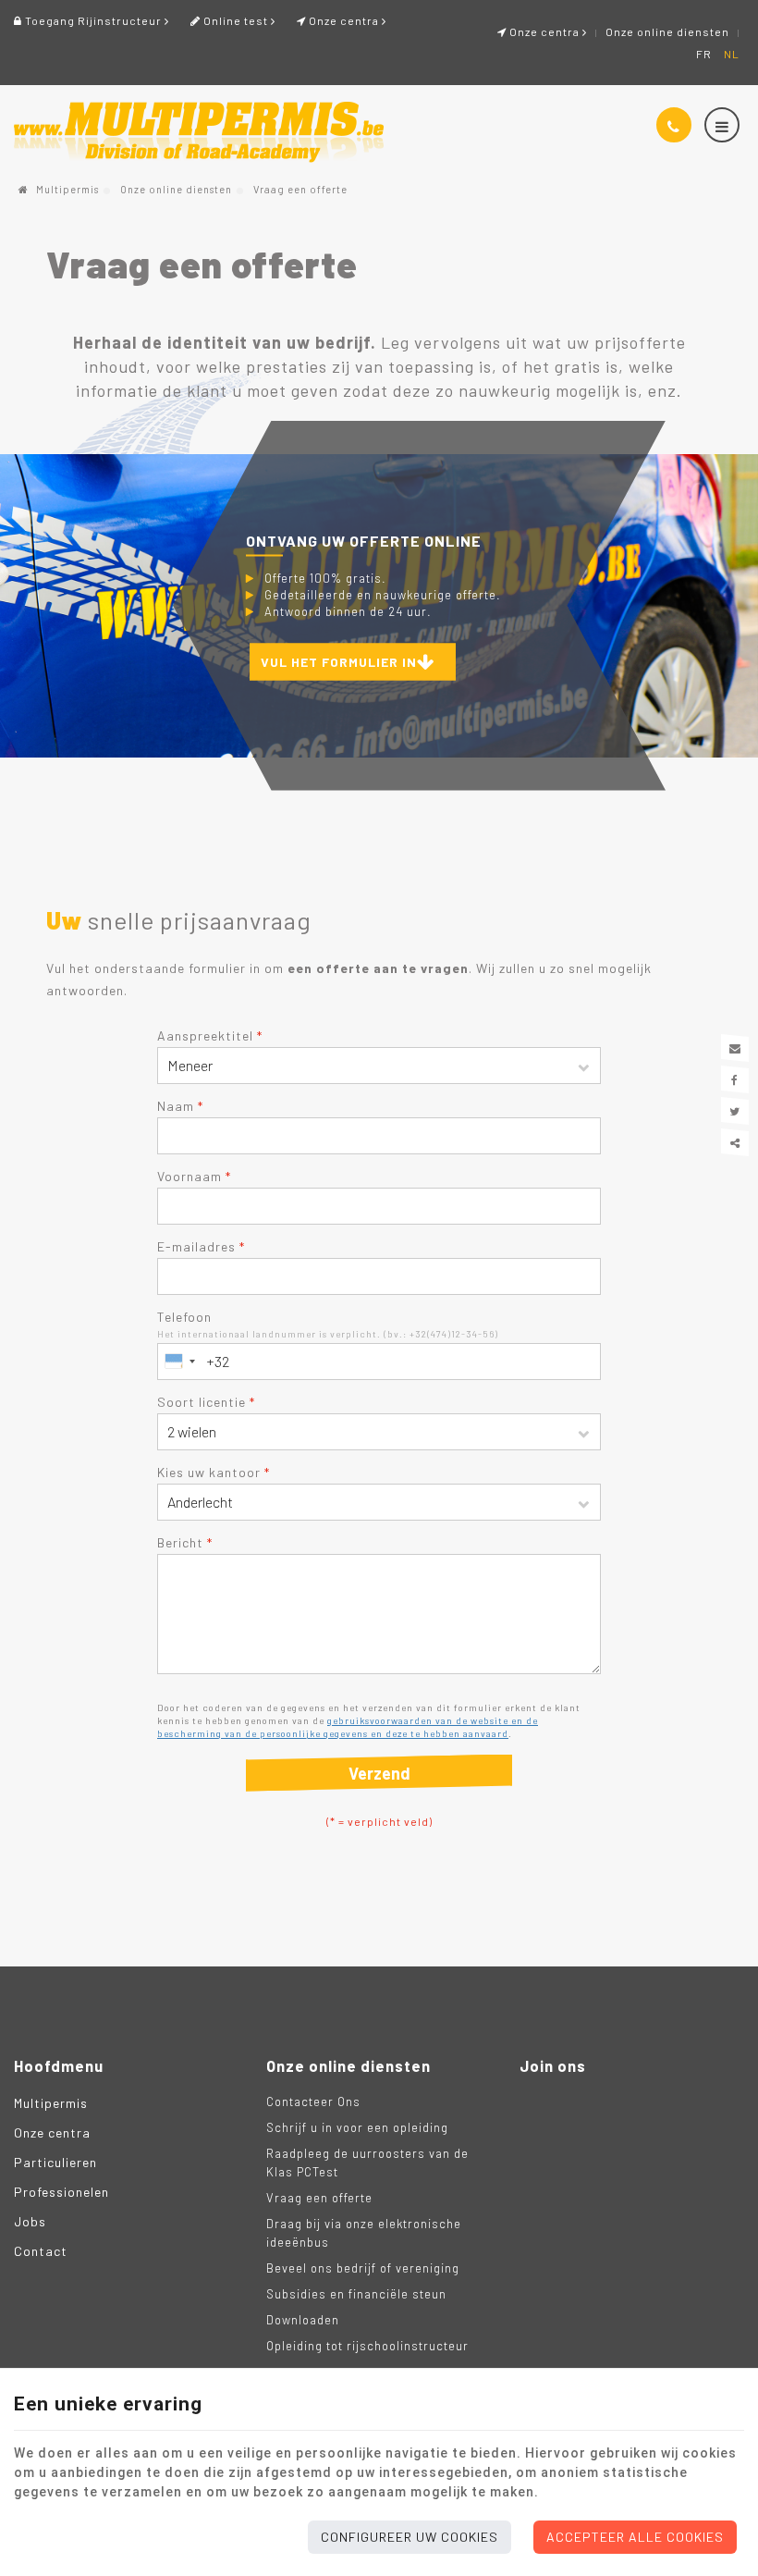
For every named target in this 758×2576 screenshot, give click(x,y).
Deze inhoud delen (735, 1142)
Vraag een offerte (319, 2198)
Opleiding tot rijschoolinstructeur (367, 2346)
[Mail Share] (735, 1048)
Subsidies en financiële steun (356, 2294)
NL (732, 54)
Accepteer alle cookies (635, 2537)
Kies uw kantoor (214, 1472)
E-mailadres (201, 1246)
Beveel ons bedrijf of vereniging (363, 2268)
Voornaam (194, 1176)
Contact (41, 2251)
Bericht (185, 1542)
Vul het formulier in (339, 661)
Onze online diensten (667, 31)
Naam (180, 1106)
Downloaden (303, 2320)
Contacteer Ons (313, 2101)
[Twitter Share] (735, 1111)
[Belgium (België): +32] (179, 1362)
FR (704, 54)
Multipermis (66, 189)
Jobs (30, 2221)
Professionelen (61, 2192)
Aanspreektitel (210, 1035)
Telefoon (184, 1317)
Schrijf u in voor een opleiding (357, 2127)
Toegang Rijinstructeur (93, 20)
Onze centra (544, 31)
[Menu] (722, 125)
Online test (236, 20)
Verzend (379, 1773)
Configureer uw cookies (410, 2537)
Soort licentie (206, 1402)
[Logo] (199, 132)
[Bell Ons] (674, 125)
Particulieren (55, 2162)
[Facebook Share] (735, 1079)
